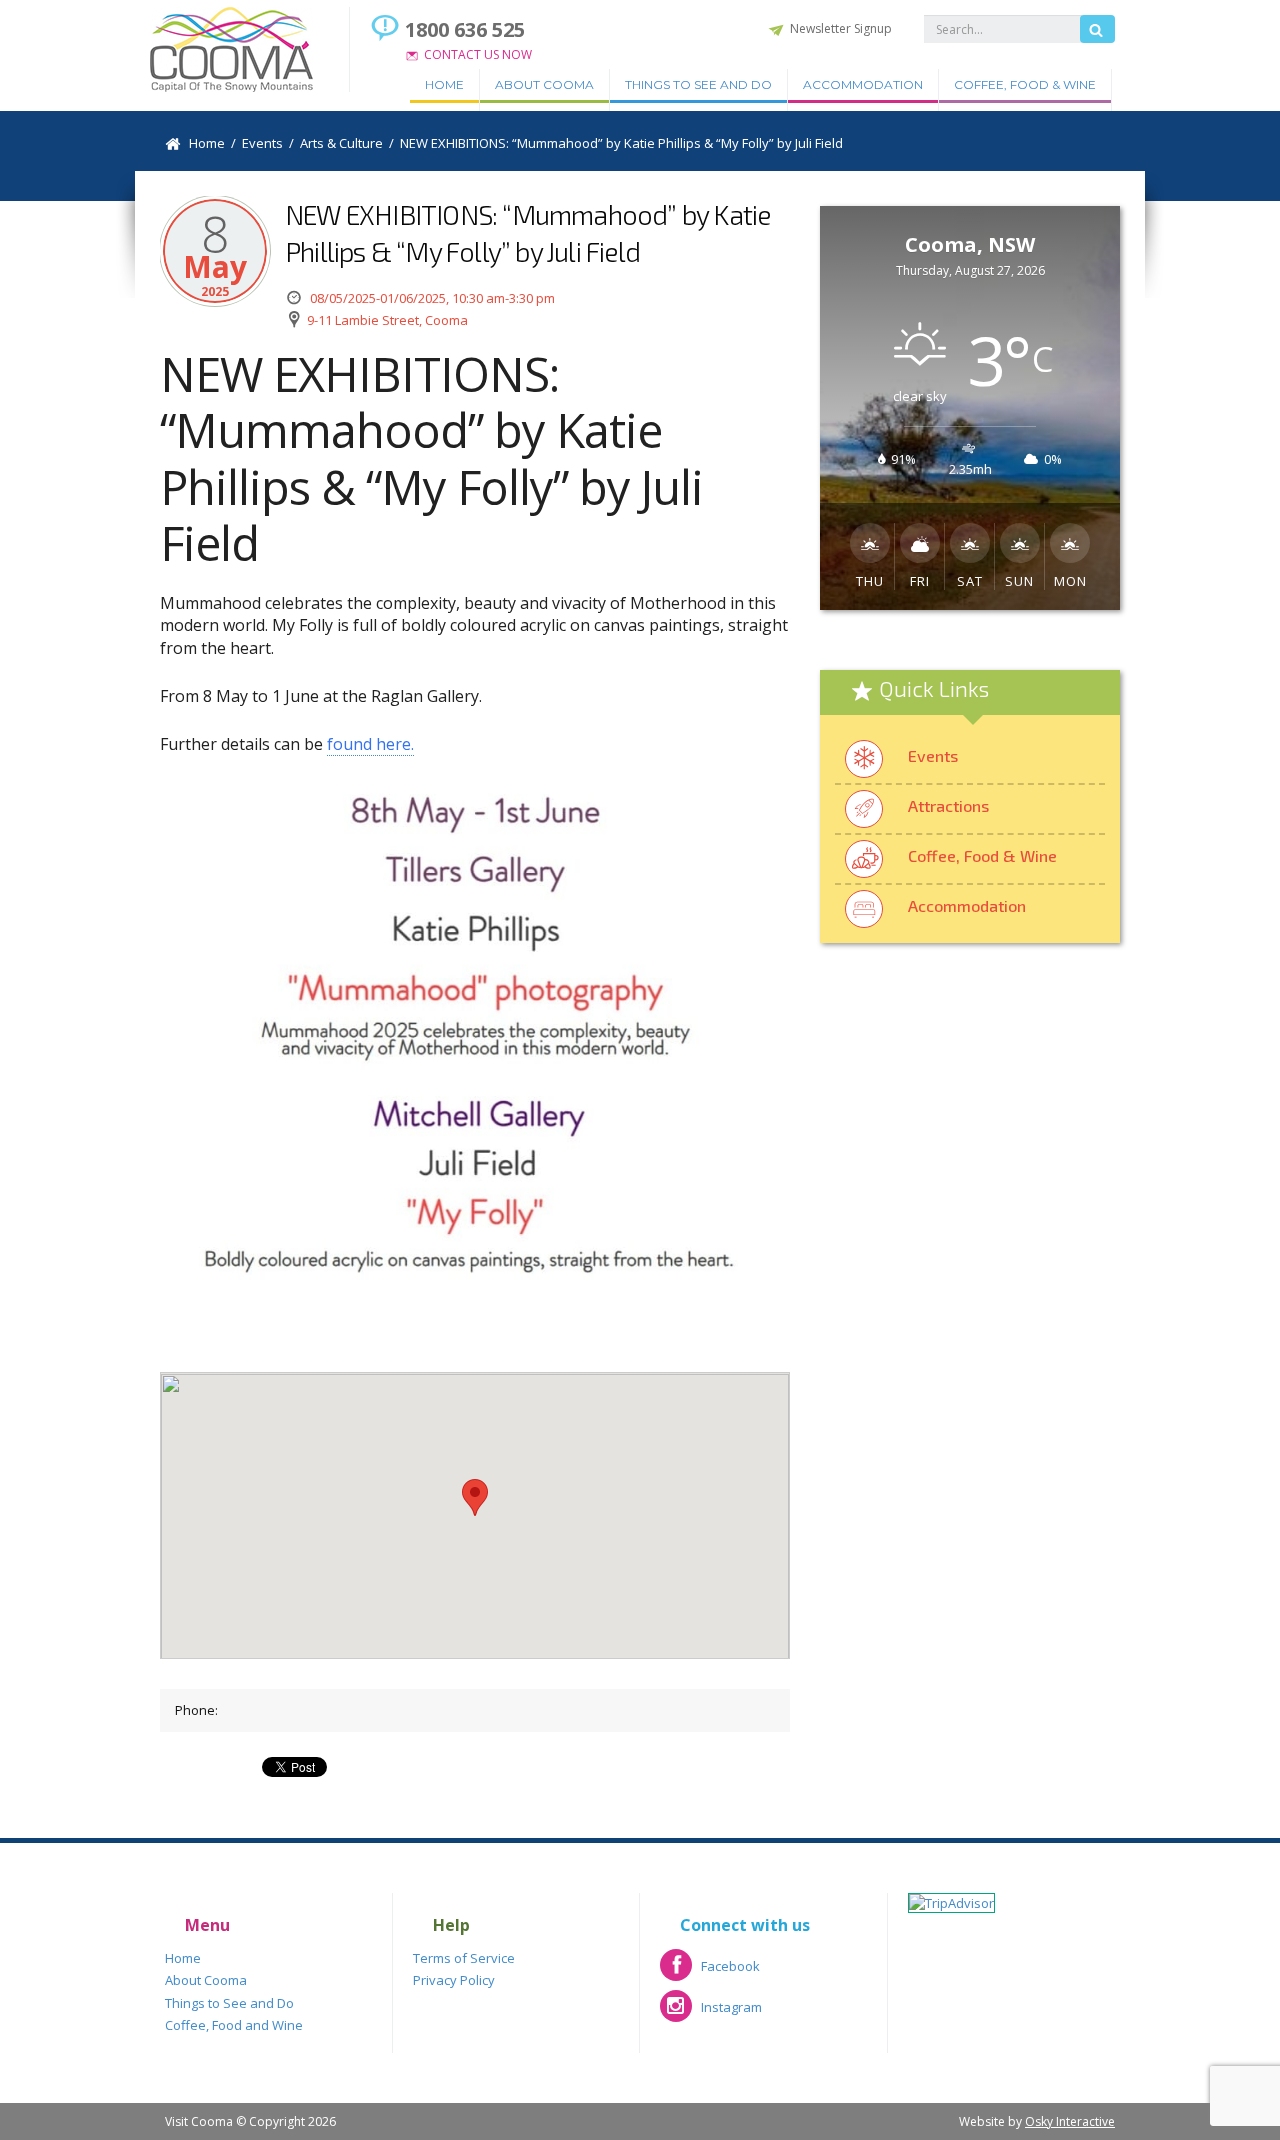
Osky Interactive (1070, 2121)
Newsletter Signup (841, 28)
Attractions (948, 805)
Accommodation (863, 84)
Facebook (710, 1972)
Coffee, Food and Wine (234, 2025)
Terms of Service (464, 1958)
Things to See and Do (698, 84)
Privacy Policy (454, 1980)
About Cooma (544, 84)
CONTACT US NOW (478, 54)
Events (933, 755)
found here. (370, 744)
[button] (475, 1497)
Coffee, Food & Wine (1025, 84)
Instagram (711, 2013)
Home (444, 84)
